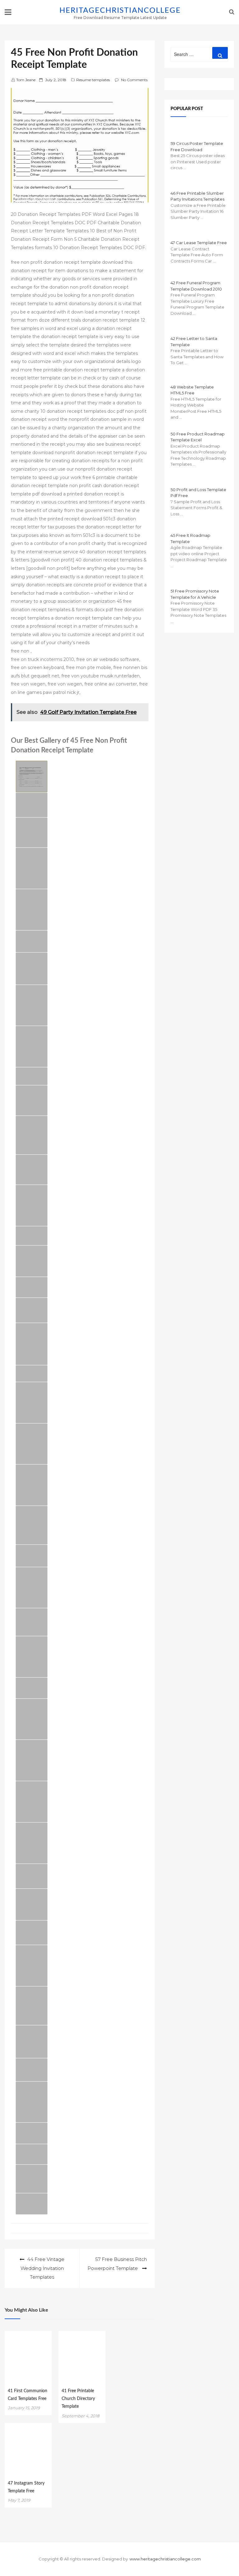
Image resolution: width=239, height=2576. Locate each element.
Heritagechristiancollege (120, 11)
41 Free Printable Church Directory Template (78, 2399)
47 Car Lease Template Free (199, 243)
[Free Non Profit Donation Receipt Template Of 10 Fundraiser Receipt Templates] (32, 1261)
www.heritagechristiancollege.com (165, 2559)
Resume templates (93, 80)
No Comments (134, 80)
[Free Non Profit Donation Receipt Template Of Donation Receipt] (32, 1374)
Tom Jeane (26, 80)
